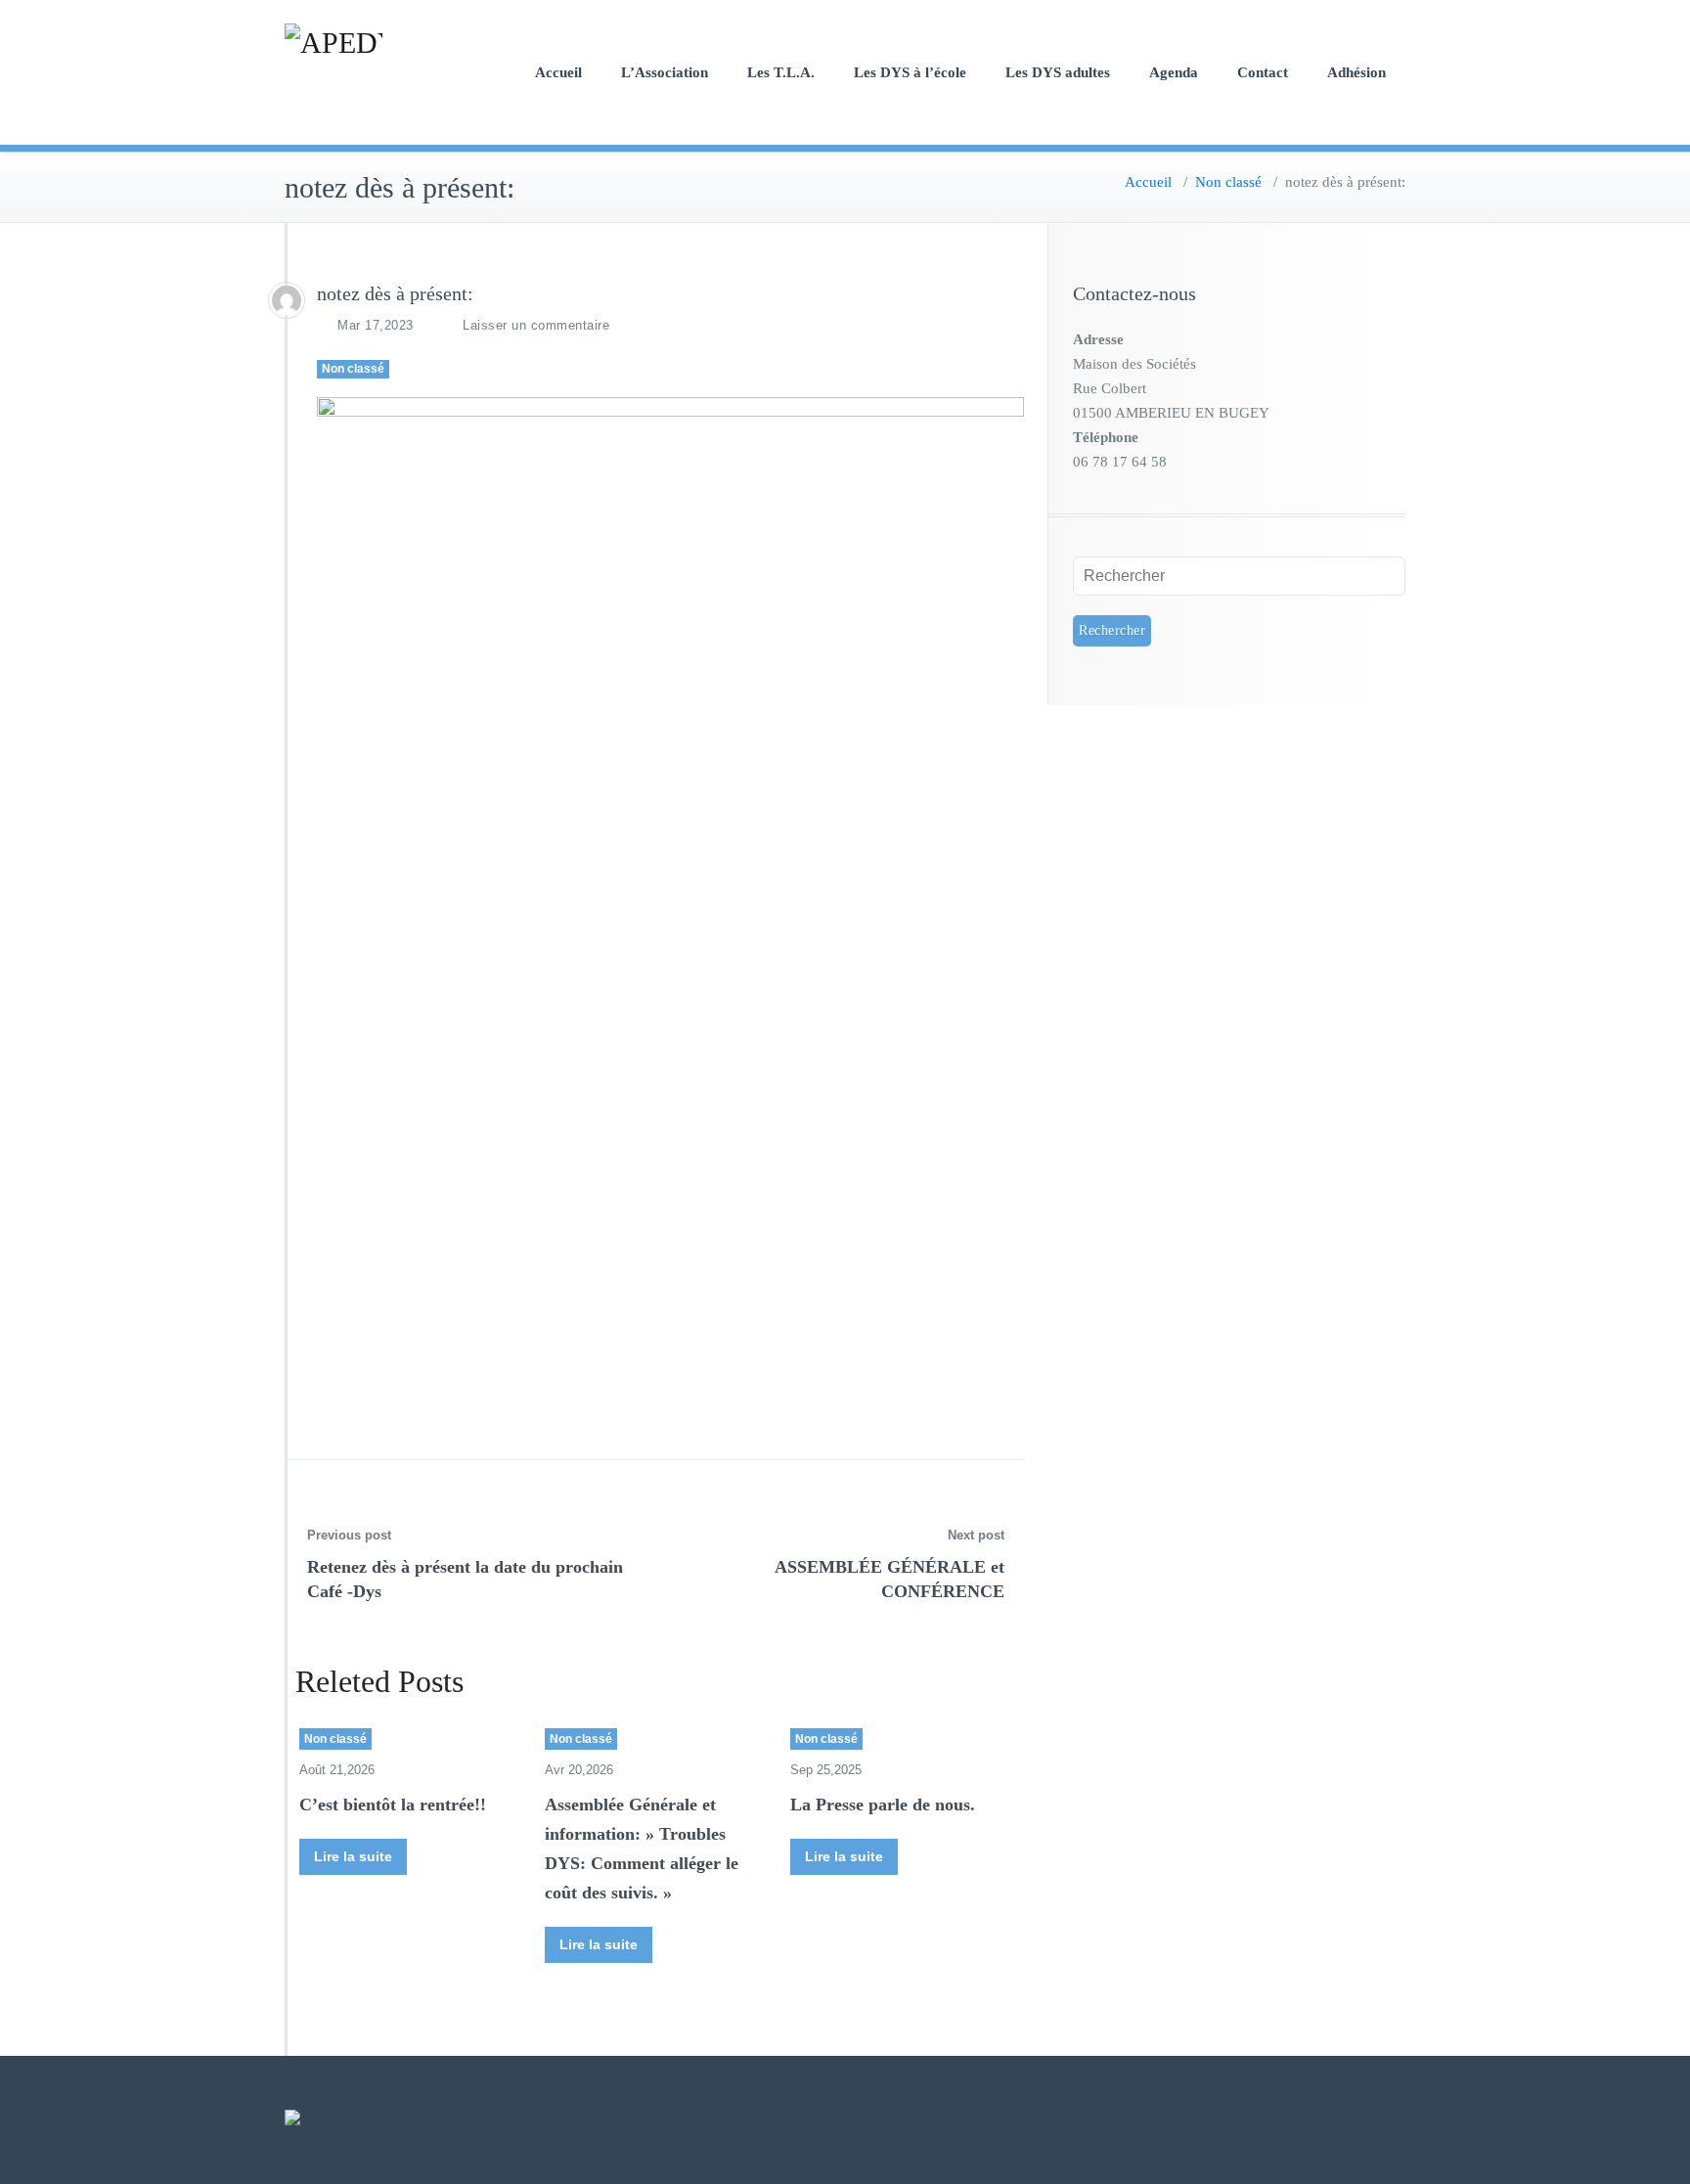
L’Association (665, 72)
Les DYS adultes (1058, 72)
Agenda (1174, 72)
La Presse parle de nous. (883, 1805)
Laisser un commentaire (536, 325)
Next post (976, 1535)
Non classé (1228, 182)
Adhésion (1356, 72)
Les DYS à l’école (910, 72)
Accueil (558, 72)
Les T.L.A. (781, 72)
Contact (1263, 72)
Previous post (349, 1535)
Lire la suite (353, 1856)
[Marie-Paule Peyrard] (287, 300)
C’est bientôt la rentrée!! (393, 1805)
